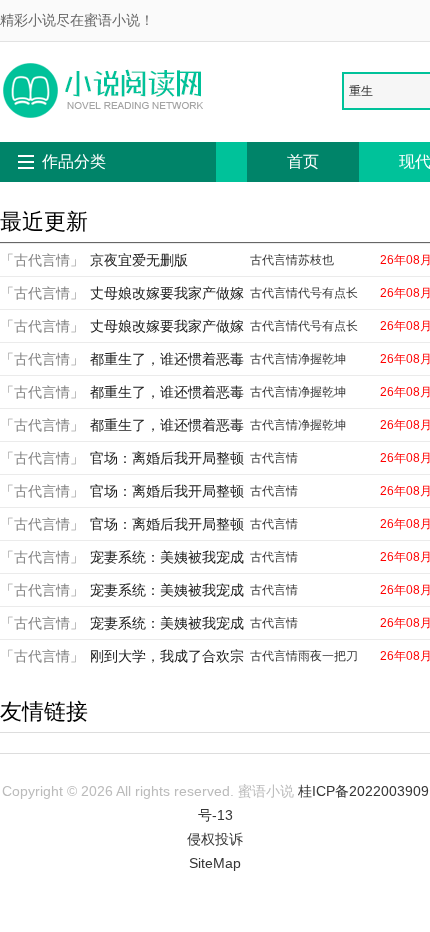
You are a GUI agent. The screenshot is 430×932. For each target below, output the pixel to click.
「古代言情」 (42, 260)
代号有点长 (328, 293)
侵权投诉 (215, 839)
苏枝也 (316, 260)
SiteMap (215, 863)
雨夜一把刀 (328, 656)
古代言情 (274, 260)
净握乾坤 (322, 359)
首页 (303, 161)
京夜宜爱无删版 (139, 260)
